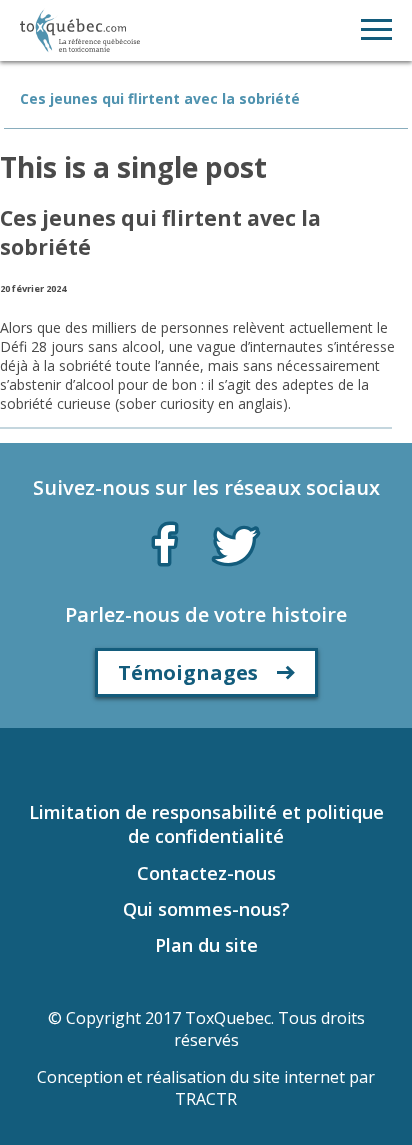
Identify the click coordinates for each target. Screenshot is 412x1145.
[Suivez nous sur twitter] (236, 544)
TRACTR (206, 1099)
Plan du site (206, 945)
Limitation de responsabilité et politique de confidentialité (206, 824)
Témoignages (188, 672)
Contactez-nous (206, 873)
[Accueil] (80, 30)
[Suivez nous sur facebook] (165, 540)
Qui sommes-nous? (206, 909)
